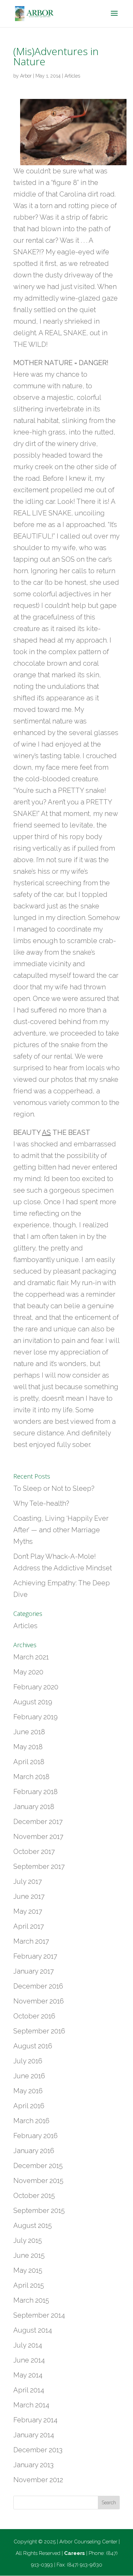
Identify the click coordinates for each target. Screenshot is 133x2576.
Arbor (26, 76)
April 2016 (29, 2106)
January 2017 (34, 1971)
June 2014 (29, 2360)
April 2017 (29, 1926)
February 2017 (35, 1956)
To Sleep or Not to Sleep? (54, 1488)
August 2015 (33, 2225)
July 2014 (28, 2345)
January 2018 (34, 1807)
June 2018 (29, 1732)
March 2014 (31, 2405)
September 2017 (39, 1866)
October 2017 (34, 1852)
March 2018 (31, 1777)
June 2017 (29, 1896)
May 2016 (28, 2091)
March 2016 (31, 2121)
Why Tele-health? (41, 1503)
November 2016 (39, 2001)
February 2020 (36, 1687)
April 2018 (29, 1762)
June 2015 (29, 2255)
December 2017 (38, 1822)
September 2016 (39, 2031)
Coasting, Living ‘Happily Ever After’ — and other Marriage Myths (61, 1530)
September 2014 (39, 2315)
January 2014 (34, 2435)
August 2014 (33, 2330)
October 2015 (34, 2196)
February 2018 (35, 1792)
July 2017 (28, 1881)
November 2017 (38, 1837)
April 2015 (29, 2285)
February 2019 (35, 1717)
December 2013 (38, 2450)
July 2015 (28, 2240)
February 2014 (35, 2420)
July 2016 (28, 2061)
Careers (75, 2553)
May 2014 (28, 2375)
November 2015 (38, 2181)
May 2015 (28, 2270)
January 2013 (33, 2465)
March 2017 (31, 1941)
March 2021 (31, 1657)
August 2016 (33, 2046)
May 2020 (28, 1672)
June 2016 (29, 2076)
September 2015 (39, 2211)
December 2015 (38, 2166)
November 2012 (38, 2480)
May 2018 (28, 1747)
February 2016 (35, 2136)
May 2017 (28, 1911)
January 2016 (34, 2151)
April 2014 (29, 2390)
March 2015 (31, 2300)
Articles (72, 76)
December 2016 (38, 1986)
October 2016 (34, 2016)
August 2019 (33, 1702)
